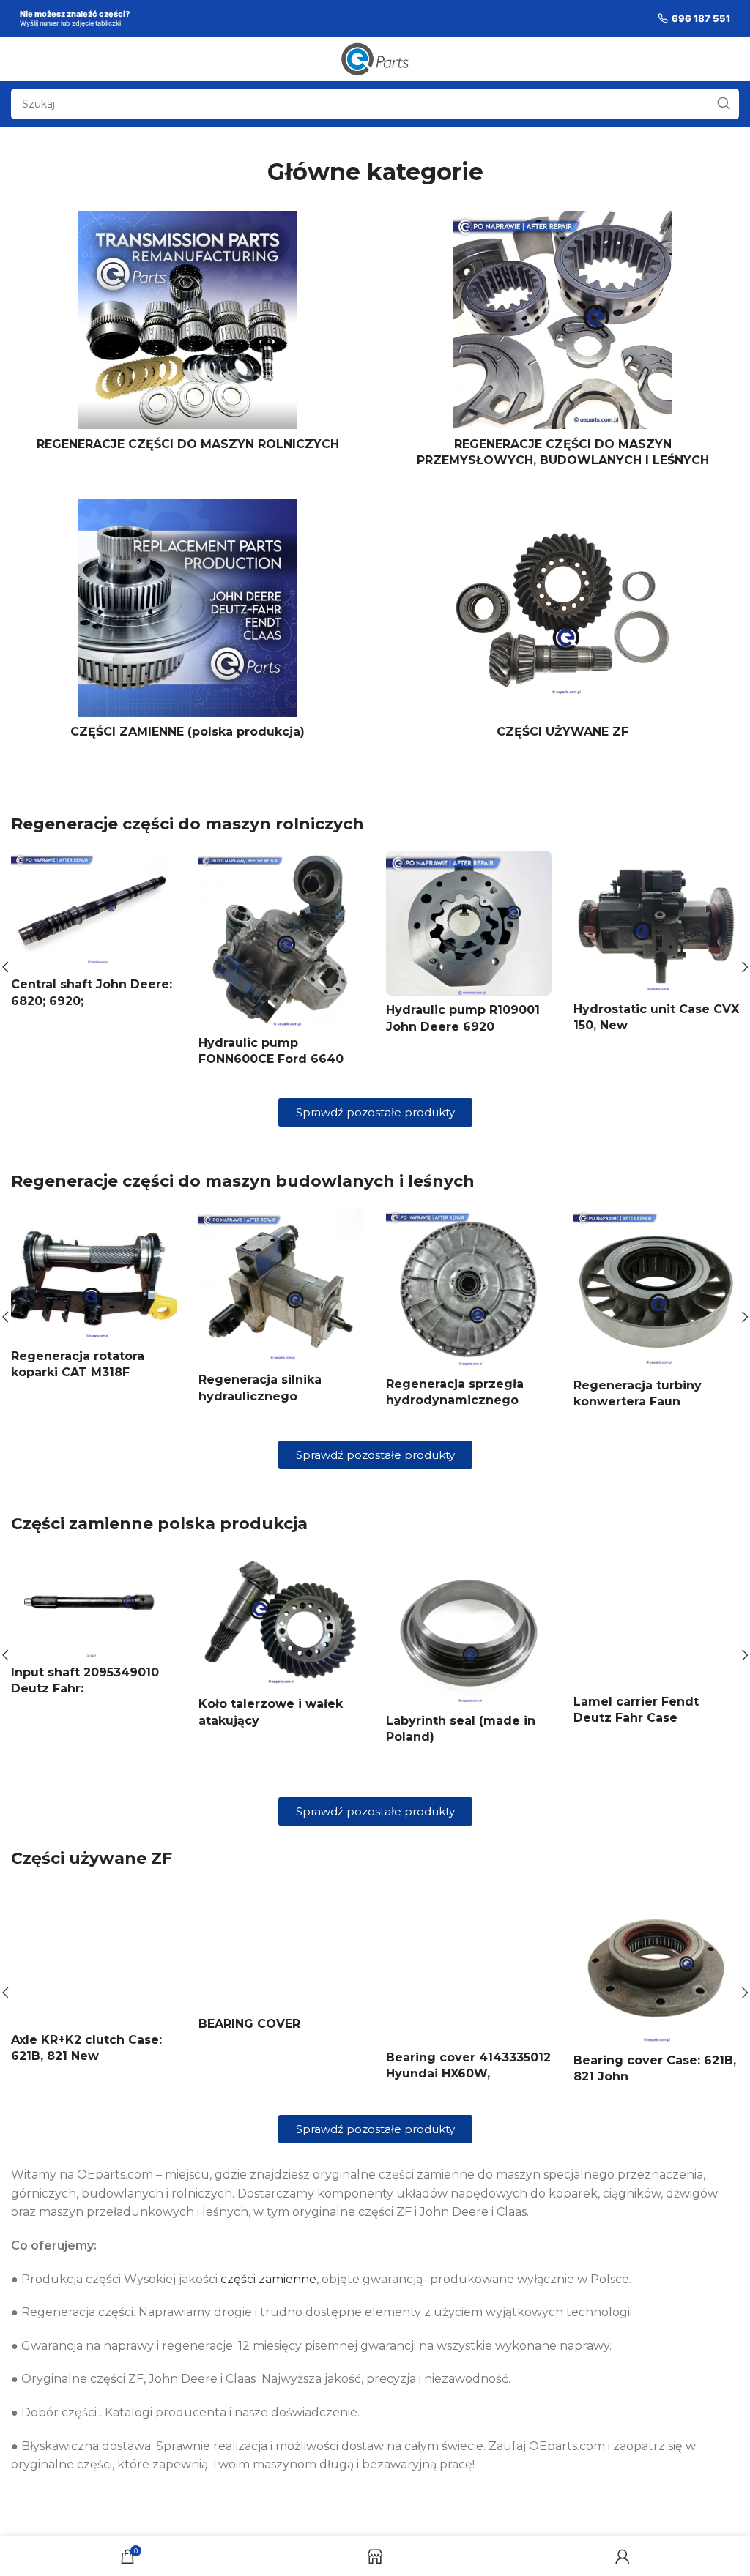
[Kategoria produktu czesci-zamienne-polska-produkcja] (187, 623)
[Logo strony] (375, 58)
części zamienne (268, 2279)
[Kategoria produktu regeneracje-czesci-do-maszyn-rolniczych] (187, 335)
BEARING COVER (249, 2024)
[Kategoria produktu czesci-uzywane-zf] (562, 623)
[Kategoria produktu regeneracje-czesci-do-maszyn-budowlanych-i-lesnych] (562, 344)
